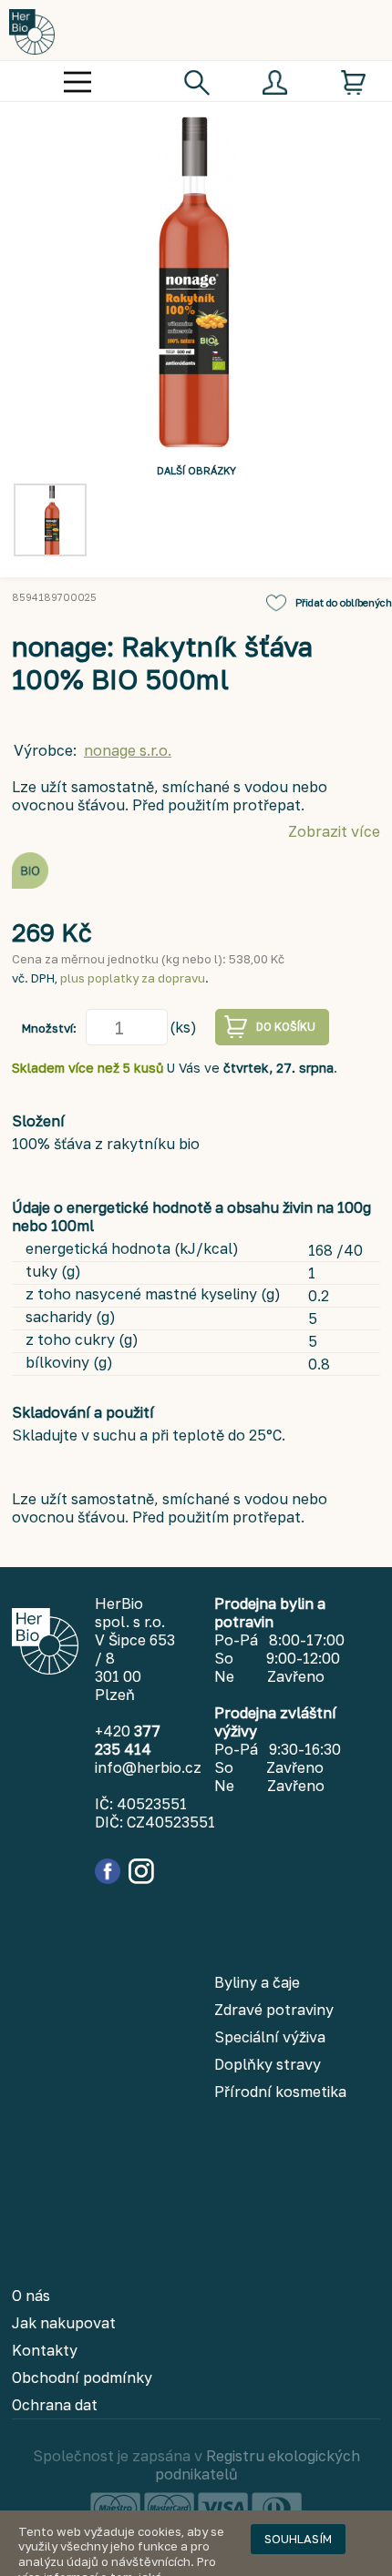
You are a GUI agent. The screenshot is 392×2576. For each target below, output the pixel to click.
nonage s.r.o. (128, 750)
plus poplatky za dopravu (133, 978)
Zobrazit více (334, 831)
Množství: (49, 1028)
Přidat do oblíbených (344, 602)
